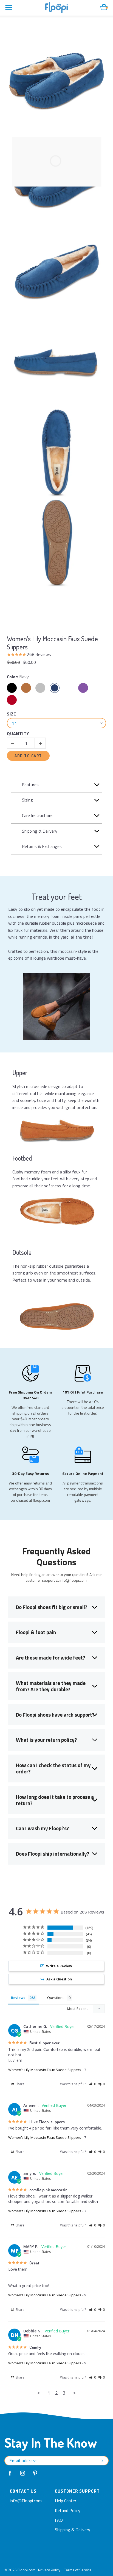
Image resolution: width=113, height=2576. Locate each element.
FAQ (59, 2520)
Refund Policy (68, 2510)
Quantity (18, 734)
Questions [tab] (56, 1998)
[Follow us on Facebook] (10, 2473)
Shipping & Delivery (73, 2530)
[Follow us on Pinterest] (35, 2473)
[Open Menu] (9, 8)
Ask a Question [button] (59, 1979)
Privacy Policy (49, 2570)
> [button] (75, 2393)
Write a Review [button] (59, 1966)
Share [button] (20, 2084)
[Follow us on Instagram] (23, 2473)
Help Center (66, 2501)
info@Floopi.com (26, 2501)
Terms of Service (78, 2570)
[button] (93, 2084)
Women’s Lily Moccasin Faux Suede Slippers (52, 643)
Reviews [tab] (18, 1998)
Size (12, 714)
